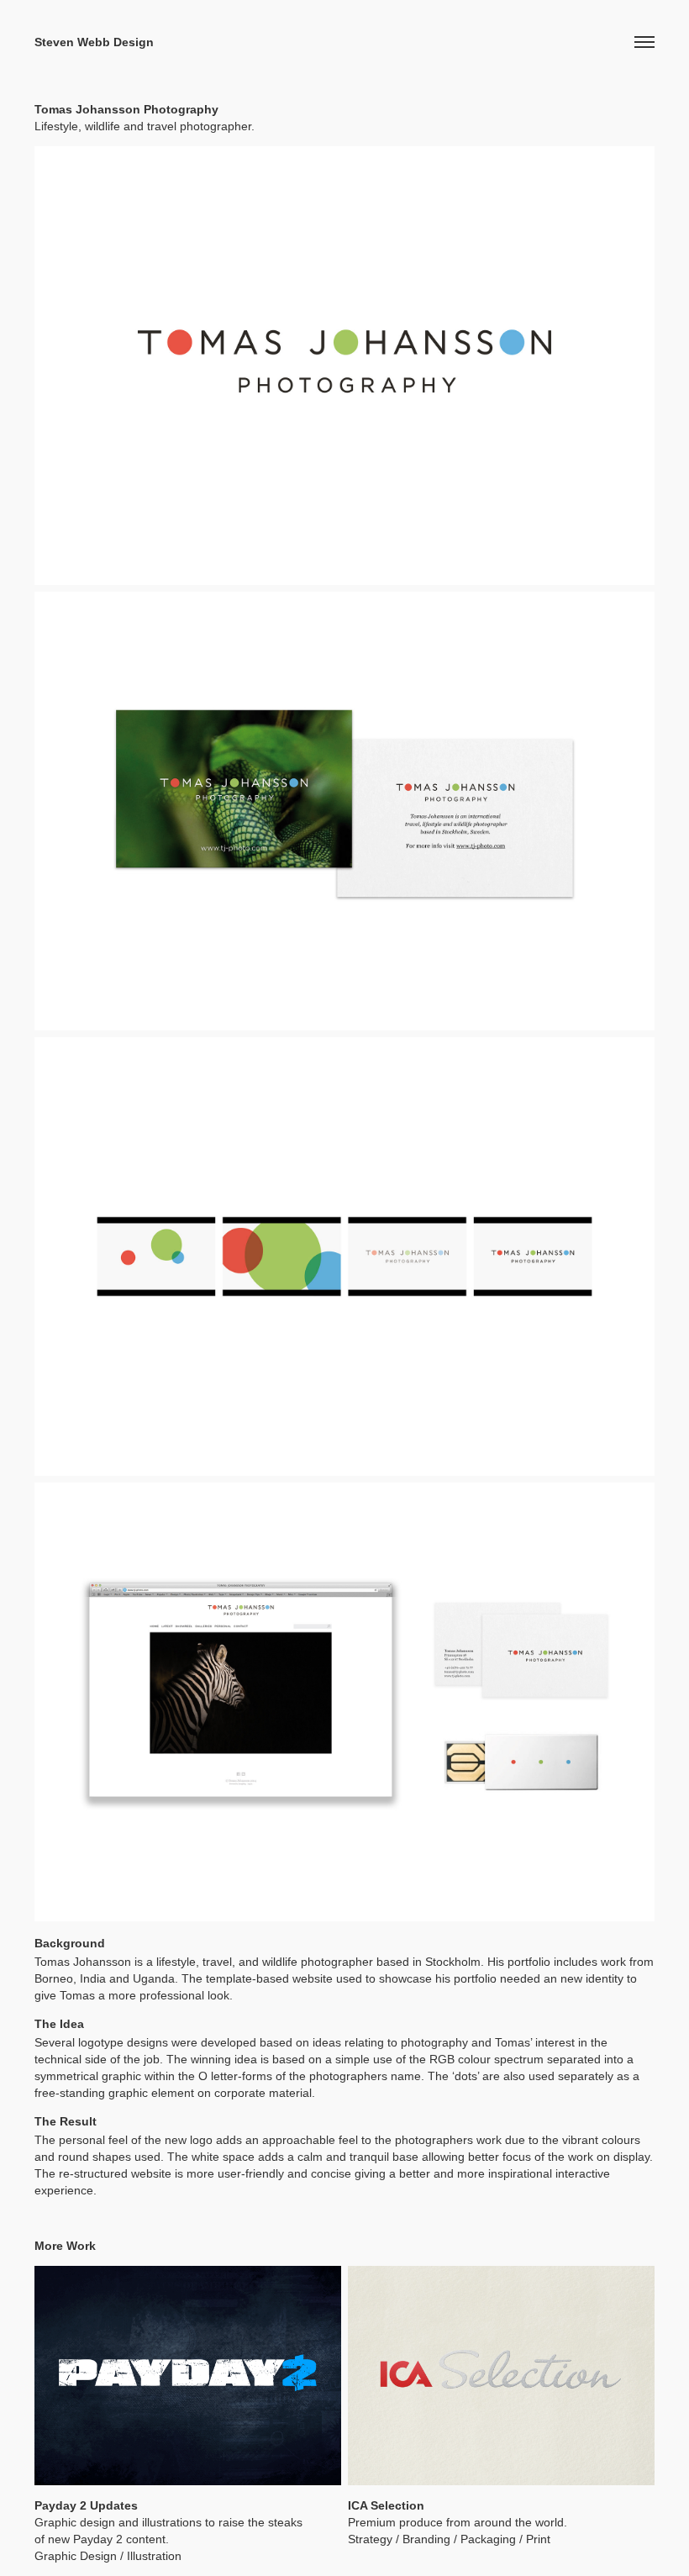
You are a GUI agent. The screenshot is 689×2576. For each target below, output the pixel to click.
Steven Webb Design (94, 42)
